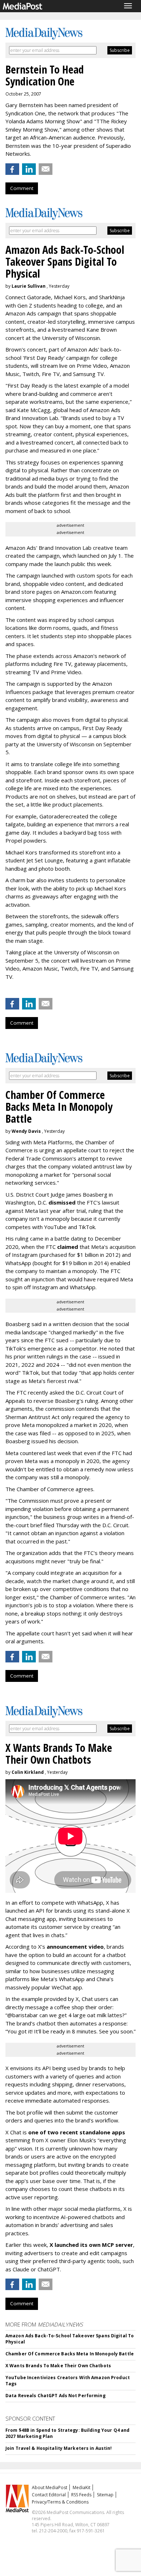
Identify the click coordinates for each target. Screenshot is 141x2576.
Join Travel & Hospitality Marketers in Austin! (59, 2448)
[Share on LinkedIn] (29, 169)
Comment (22, 188)
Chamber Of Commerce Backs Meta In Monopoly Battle (70, 2354)
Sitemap (105, 2495)
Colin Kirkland (28, 1772)
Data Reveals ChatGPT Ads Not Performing (55, 2396)
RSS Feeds (81, 2495)
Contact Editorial (49, 2495)
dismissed (62, 1202)
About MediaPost (50, 2487)
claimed (68, 1247)
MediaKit (82, 2487)
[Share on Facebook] (12, 169)
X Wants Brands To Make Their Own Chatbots (58, 2366)
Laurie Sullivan (29, 286)
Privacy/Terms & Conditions (60, 2502)
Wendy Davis (26, 1131)
